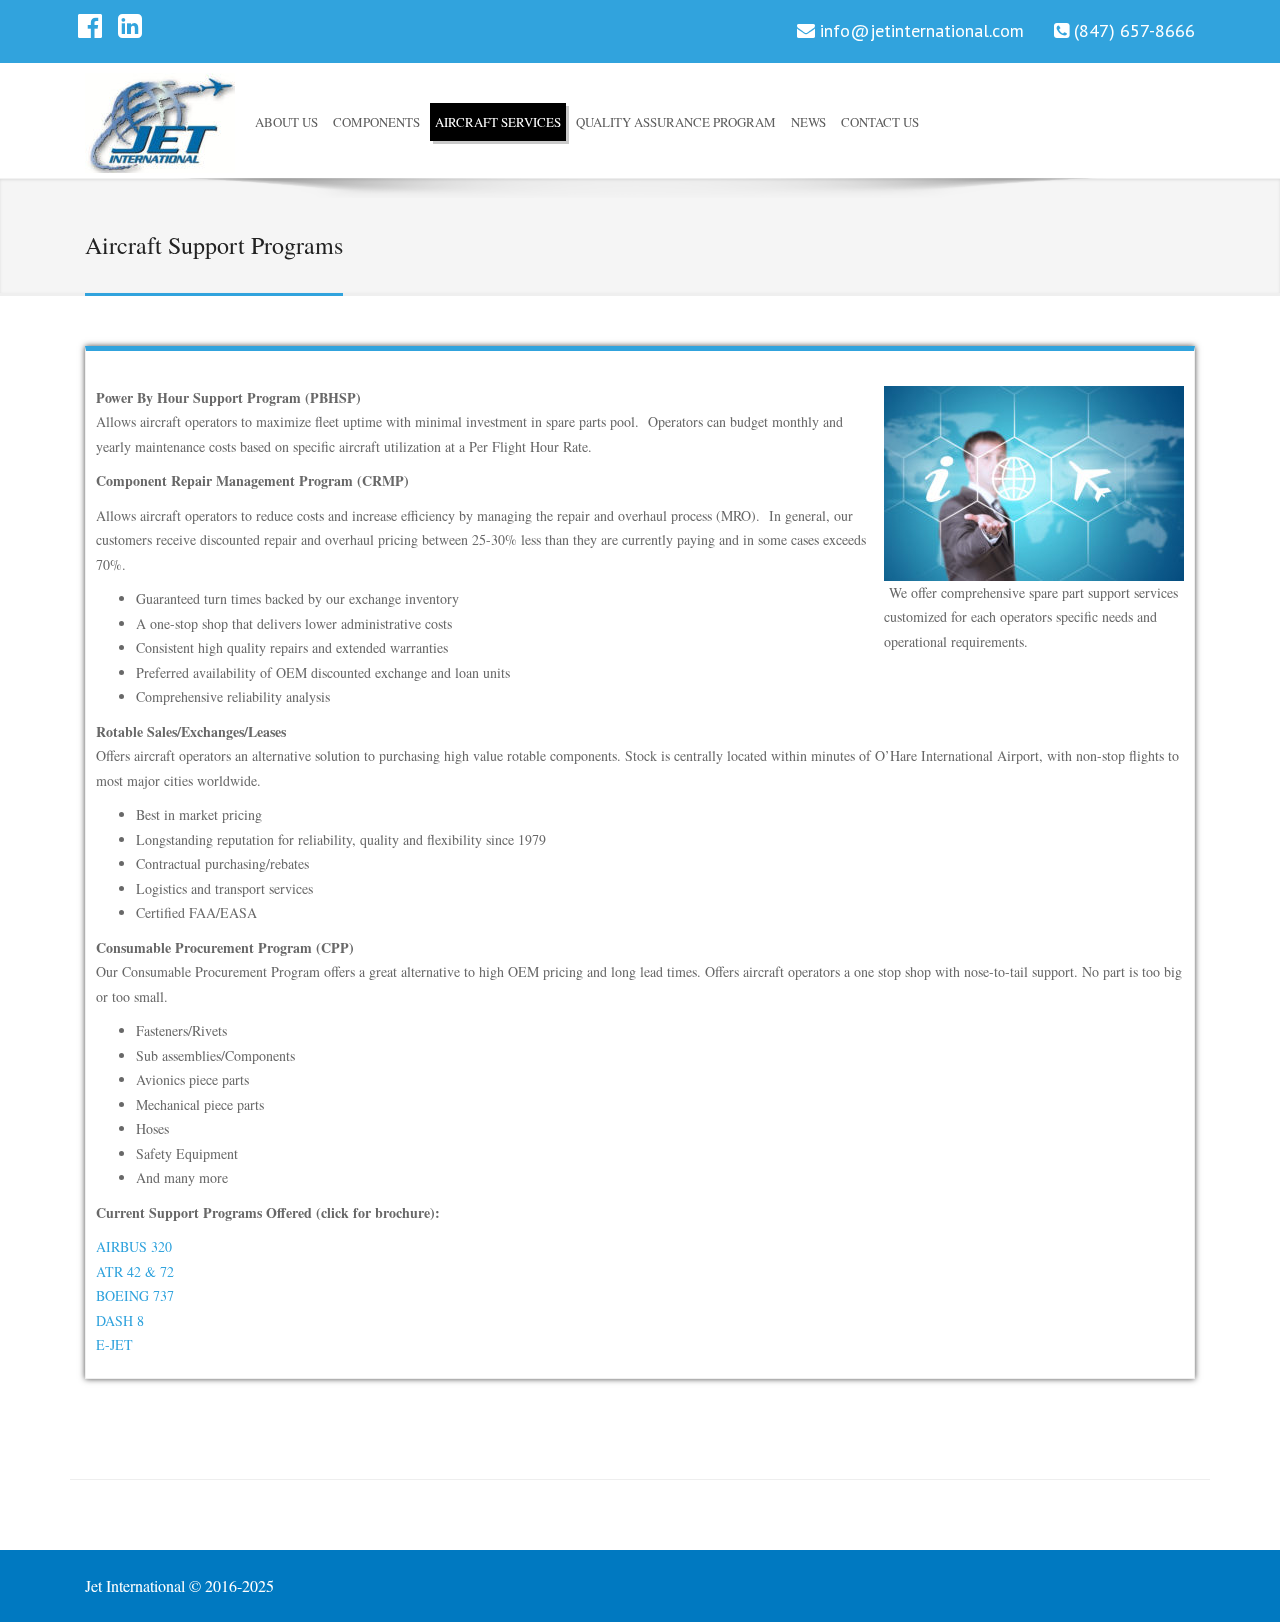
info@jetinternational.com (922, 30)
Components (376, 122)
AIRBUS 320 (134, 1246)
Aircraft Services (498, 122)
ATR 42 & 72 (135, 1271)
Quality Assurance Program (676, 122)
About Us (286, 122)
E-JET (114, 1344)
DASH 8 (120, 1320)
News (808, 122)
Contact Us (880, 122)
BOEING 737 (135, 1295)
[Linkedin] (130, 31)
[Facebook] (90, 31)
